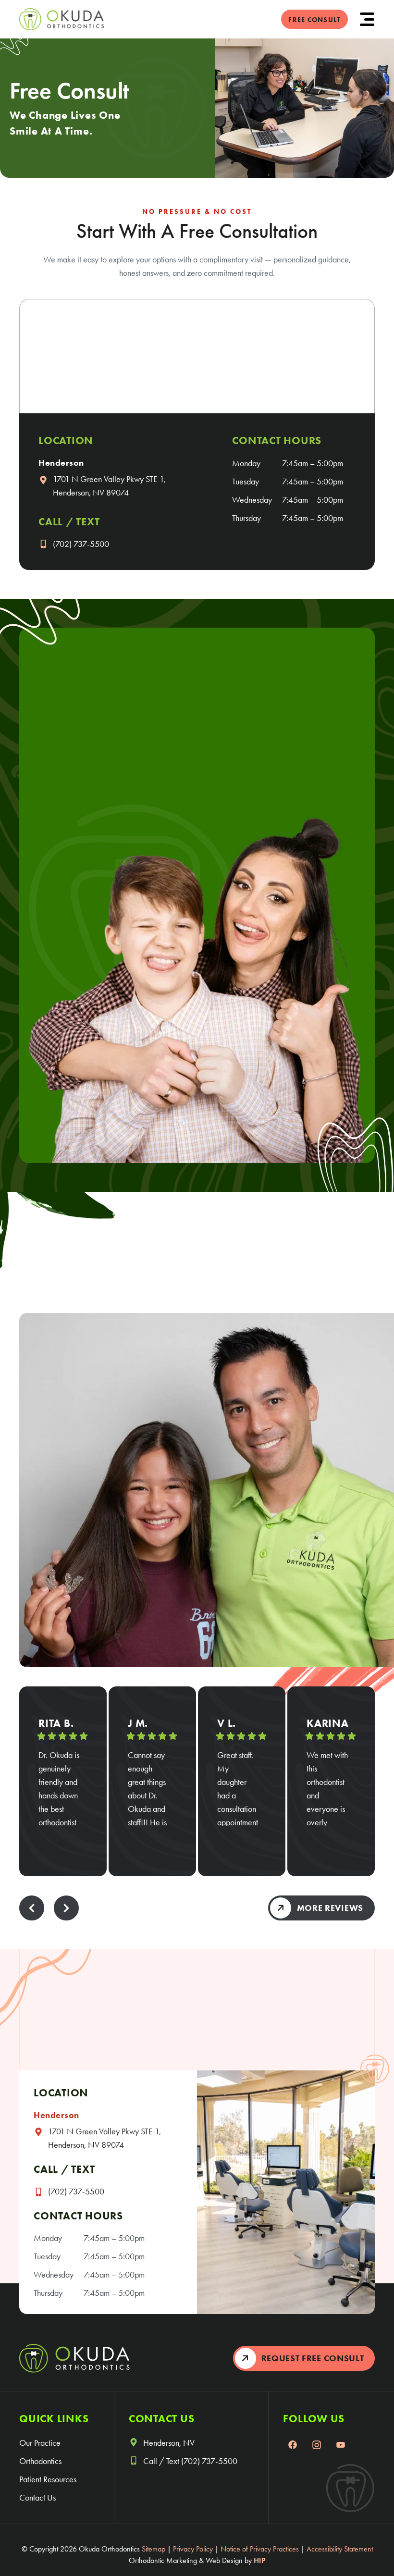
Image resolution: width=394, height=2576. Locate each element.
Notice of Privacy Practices (260, 2549)
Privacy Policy (193, 2549)
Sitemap (154, 2549)
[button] (367, 19)
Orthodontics (40, 2461)
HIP (260, 2560)
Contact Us (37, 2498)
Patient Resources (48, 2479)
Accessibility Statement (340, 2549)
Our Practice (40, 2443)
